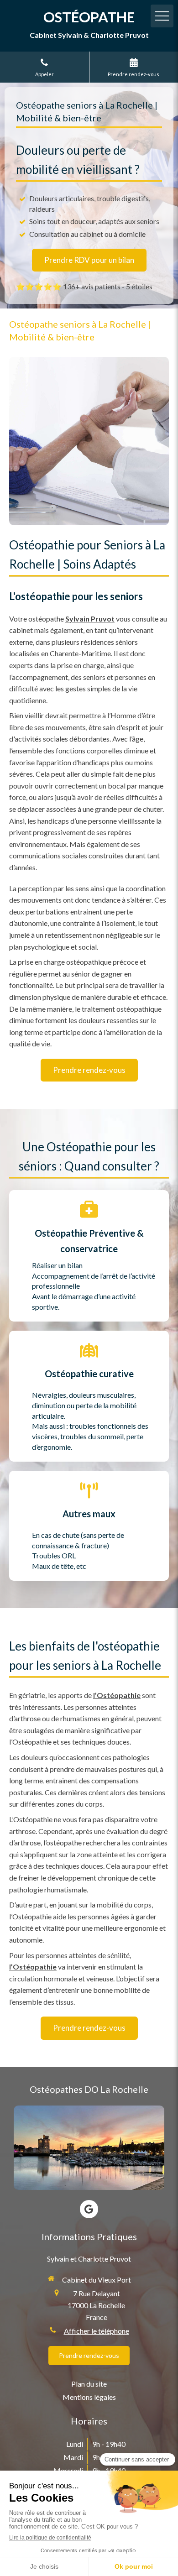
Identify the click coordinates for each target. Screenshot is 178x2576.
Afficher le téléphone (97, 2331)
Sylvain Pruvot (90, 619)
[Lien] (89, 2148)
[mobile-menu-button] (162, 16)
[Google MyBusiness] (89, 2209)
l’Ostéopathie (117, 1695)
